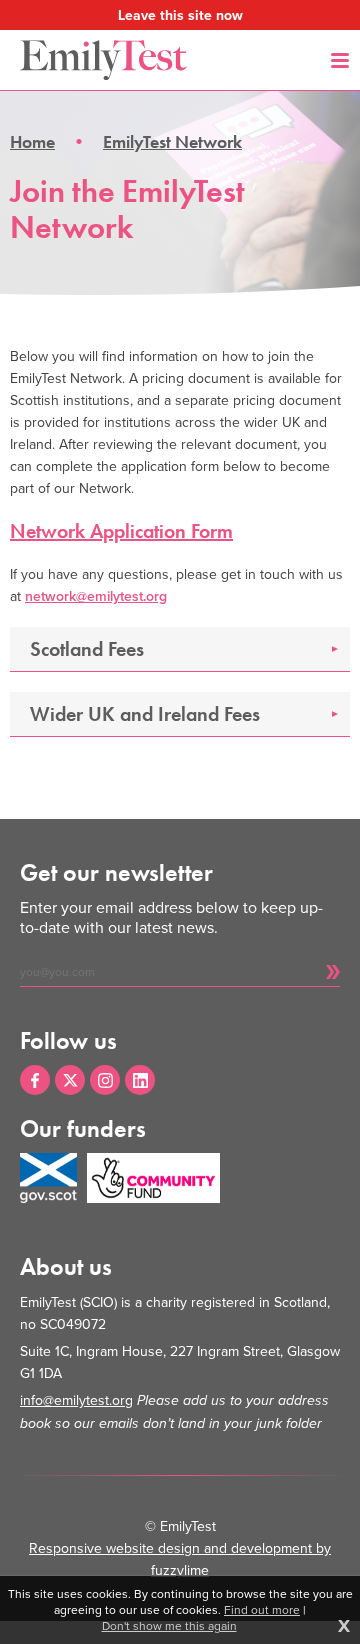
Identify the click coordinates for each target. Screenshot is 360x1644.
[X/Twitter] (70, 1080)
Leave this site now (180, 15)
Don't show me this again (169, 1626)
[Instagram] (105, 1080)
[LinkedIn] (140, 1080)
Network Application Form (121, 531)
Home (32, 142)
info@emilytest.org (76, 1400)
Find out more (262, 1610)
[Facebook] (35, 1080)
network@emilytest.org (96, 596)
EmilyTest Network (172, 142)
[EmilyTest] (103, 60)
